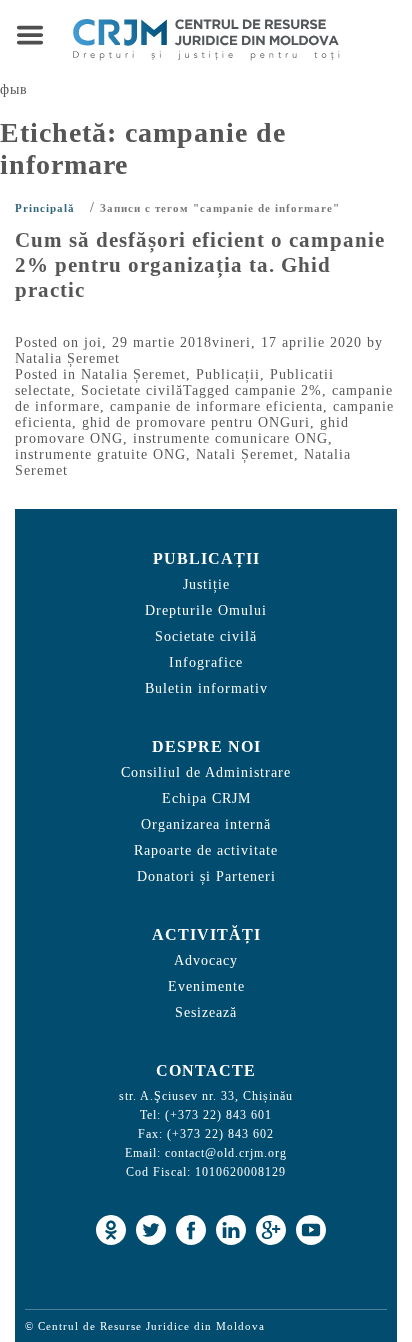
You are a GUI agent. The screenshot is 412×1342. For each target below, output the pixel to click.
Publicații (228, 374)
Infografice (206, 662)
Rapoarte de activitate (206, 850)
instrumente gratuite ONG (100, 454)
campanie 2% (278, 390)
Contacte (206, 1070)
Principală (45, 208)
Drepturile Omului (206, 610)
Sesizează (206, 1012)
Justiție (206, 584)
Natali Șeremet (245, 454)
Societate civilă (132, 390)
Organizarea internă (206, 824)
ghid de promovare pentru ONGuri (196, 422)
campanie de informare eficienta (216, 406)
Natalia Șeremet (67, 358)
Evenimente (206, 986)
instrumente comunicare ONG (230, 438)
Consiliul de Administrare (206, 772)
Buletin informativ (206, 688)
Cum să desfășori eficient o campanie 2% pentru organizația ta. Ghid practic (200, 265)
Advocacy (206, 960)
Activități (206, 934)
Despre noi (206, 746)
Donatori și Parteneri (206, 876)
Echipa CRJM (206, 798)
